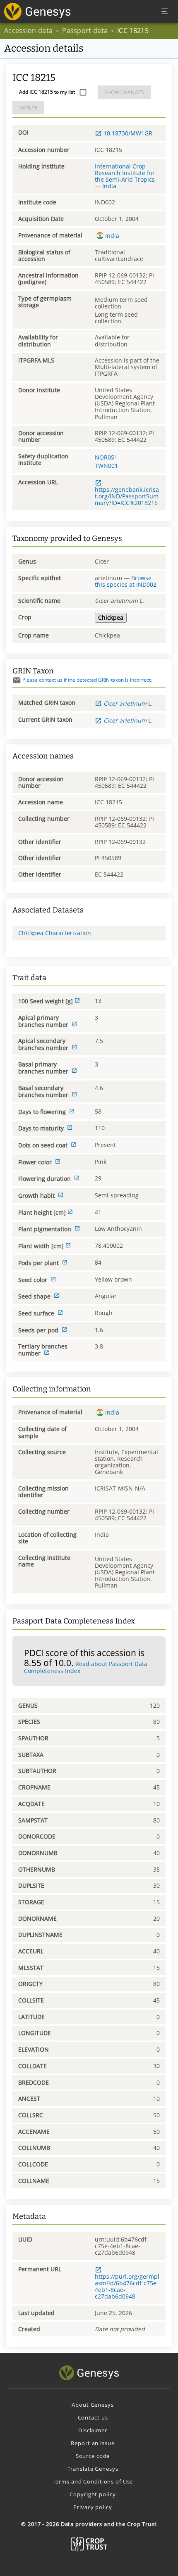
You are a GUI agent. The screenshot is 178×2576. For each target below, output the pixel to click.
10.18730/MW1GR (128, 133)
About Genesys (93, 2405)
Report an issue (93, 2443)
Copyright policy (93, 2494)
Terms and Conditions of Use (93, 2481)
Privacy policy (93, 2507)
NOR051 (106, 457)
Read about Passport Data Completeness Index (86, 1667)
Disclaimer (93, 2430)
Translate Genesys (93, 2469)
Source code (93, 2456)
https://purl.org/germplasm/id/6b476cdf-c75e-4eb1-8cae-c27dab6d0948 (127, 2286)
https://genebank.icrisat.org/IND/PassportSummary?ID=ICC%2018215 (127, 496)
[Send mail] (17, 680)
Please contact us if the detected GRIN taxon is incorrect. (87, 680)
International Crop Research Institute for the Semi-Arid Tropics (125, 173)
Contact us (93, 2417)
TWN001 (106, 466)
